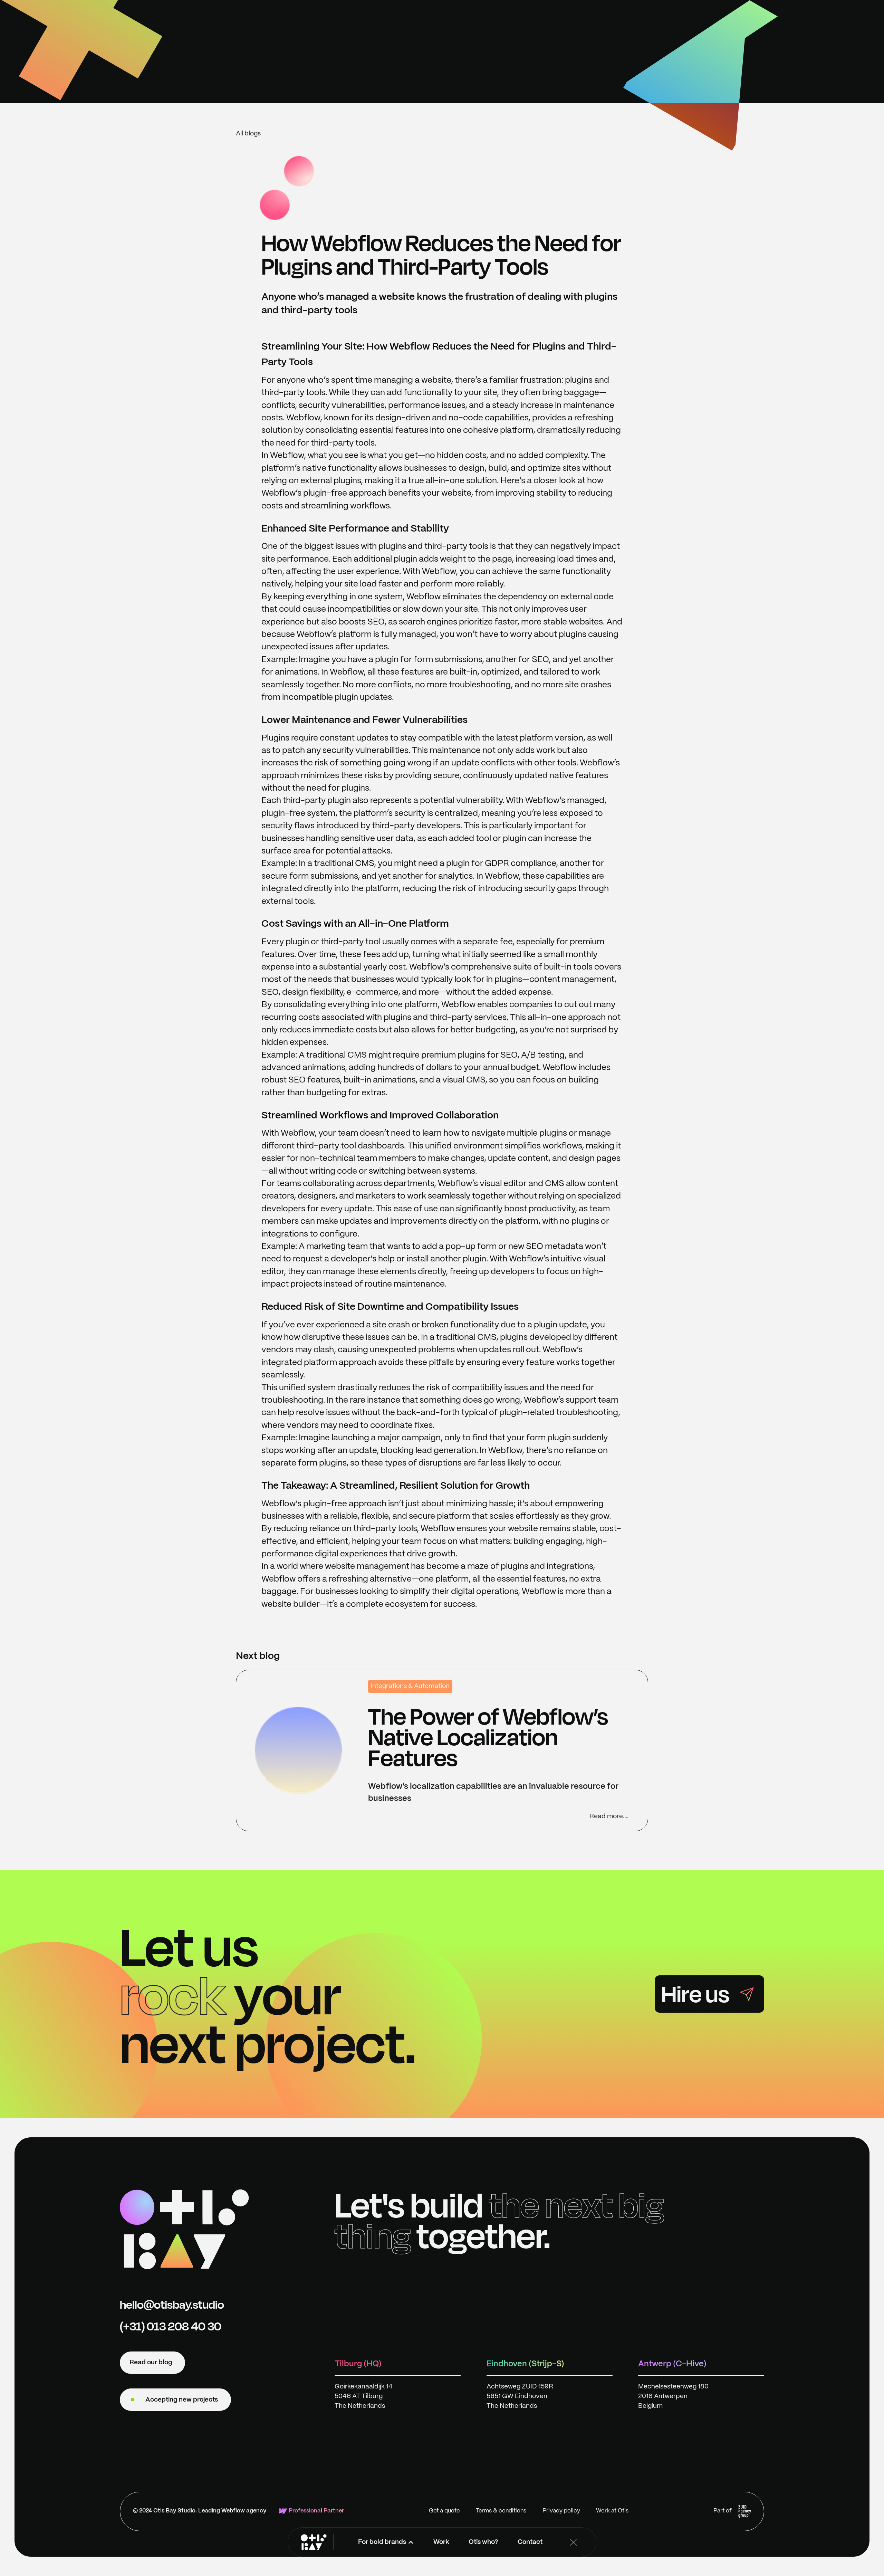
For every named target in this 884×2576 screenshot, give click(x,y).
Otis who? (483, 2542)
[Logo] (184, 2229)
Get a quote (444, 2511)
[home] (314, 2542)
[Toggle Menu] (574, 2542)
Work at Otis (612, 2511)
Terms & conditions (501, 2511)
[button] (386, 2542)
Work (441, 2542)
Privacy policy (561, 2511)
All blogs (248, 134)
